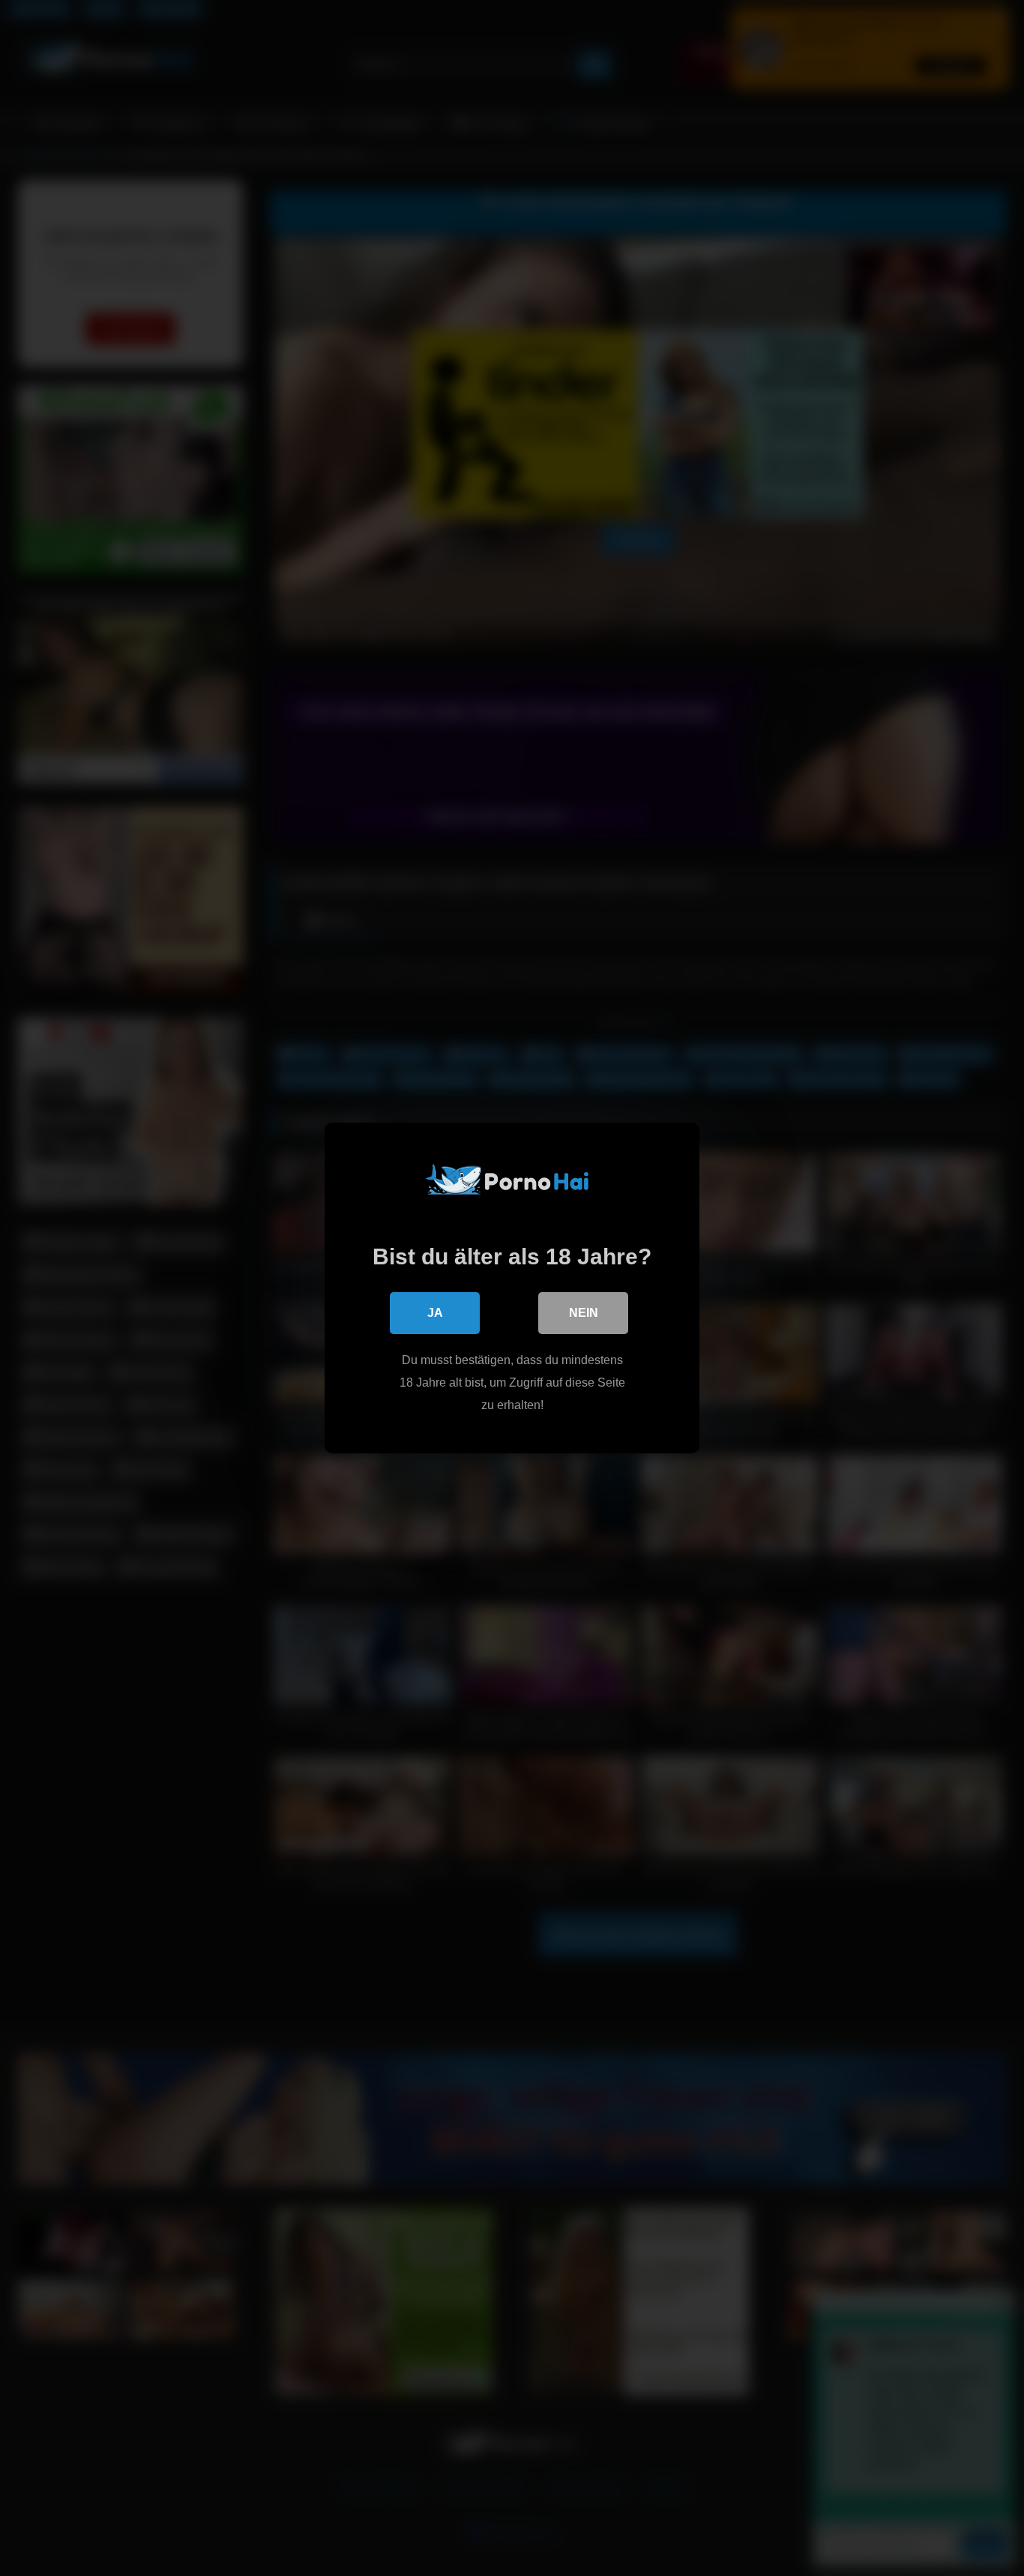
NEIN (584, 1313)
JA (435, 1313)
